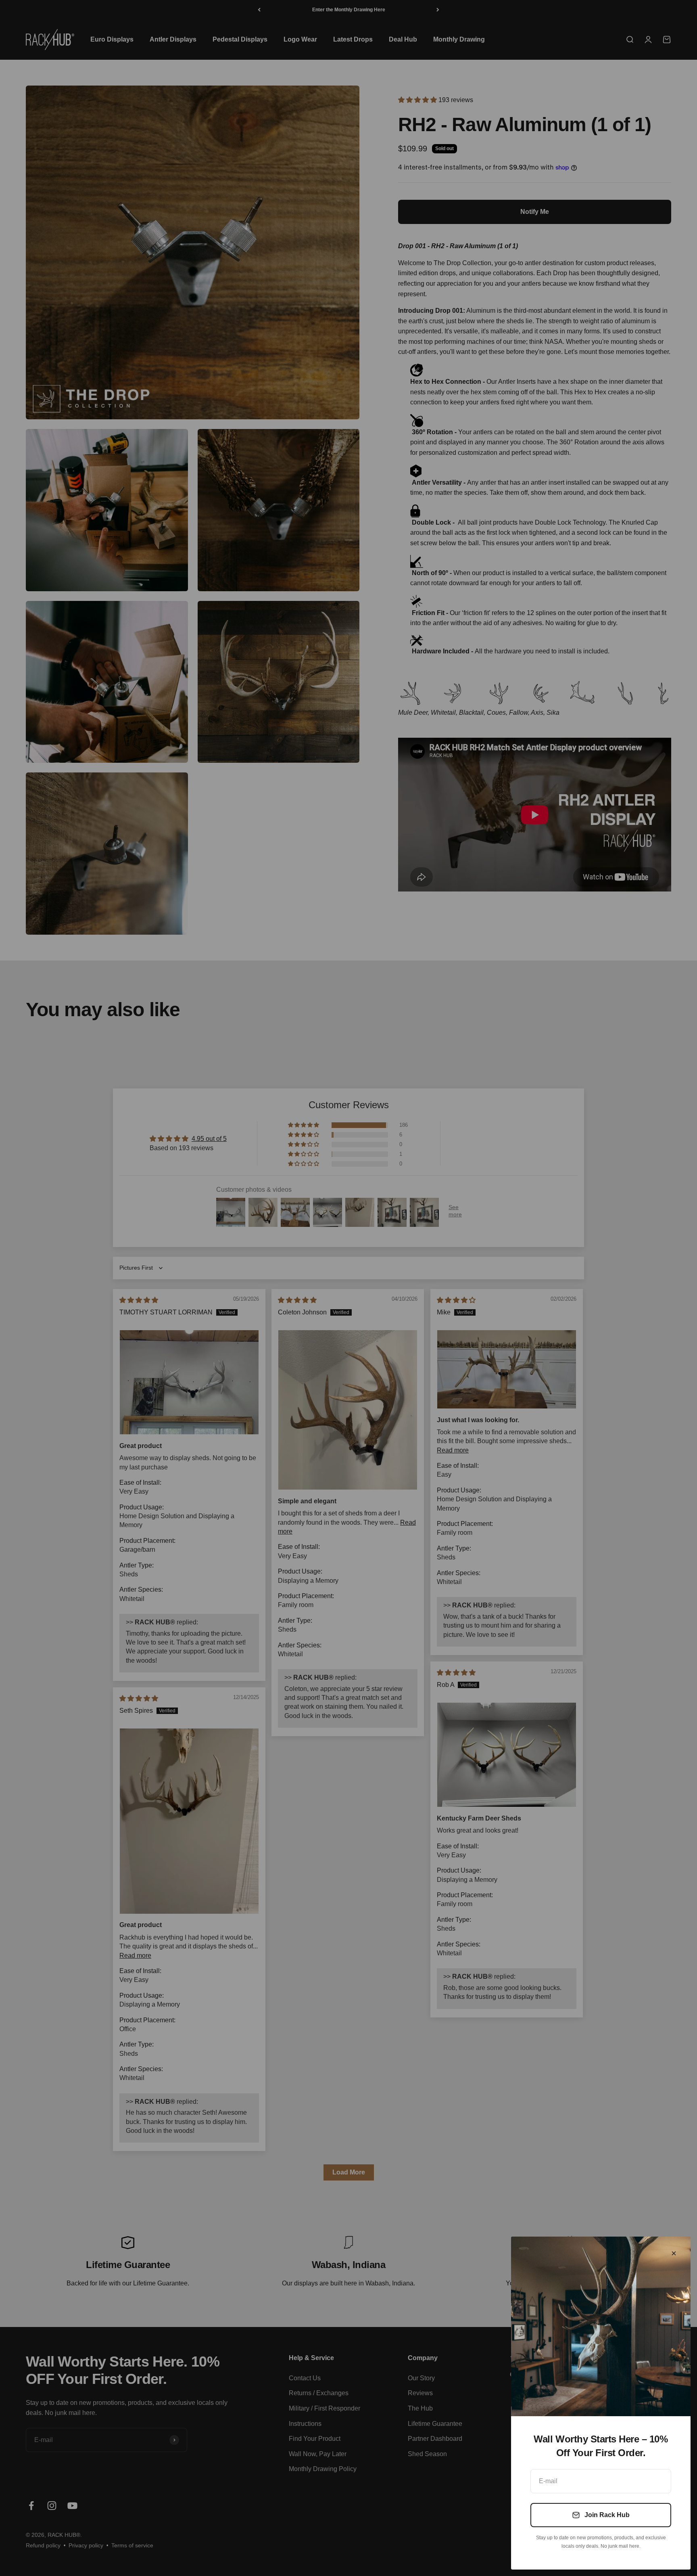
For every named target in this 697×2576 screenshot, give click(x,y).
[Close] (674, 2253)
